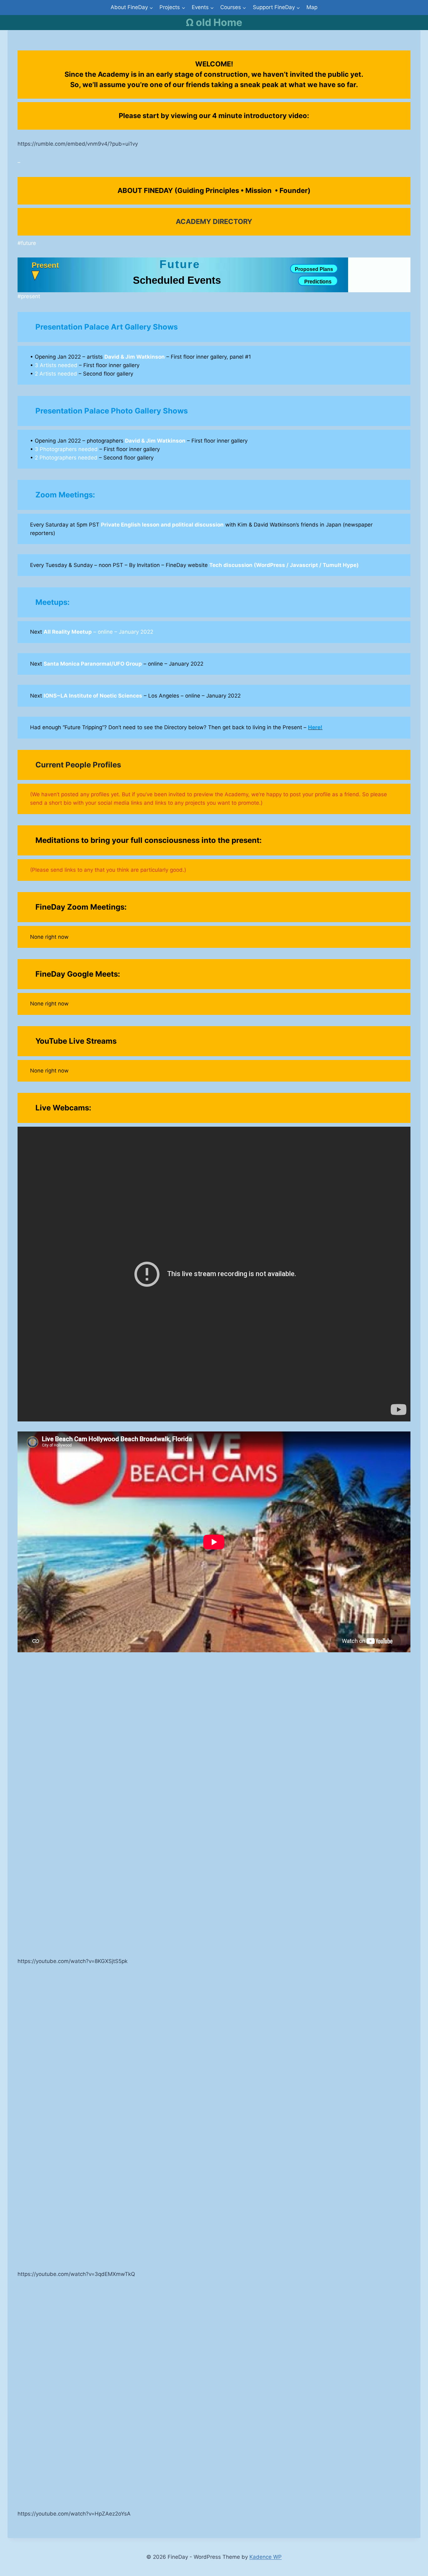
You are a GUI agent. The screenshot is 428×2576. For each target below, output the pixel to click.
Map (312, 7)
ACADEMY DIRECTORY (214, 221)
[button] (45, 271)
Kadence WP (266, 2557)
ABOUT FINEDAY (145, 190)
